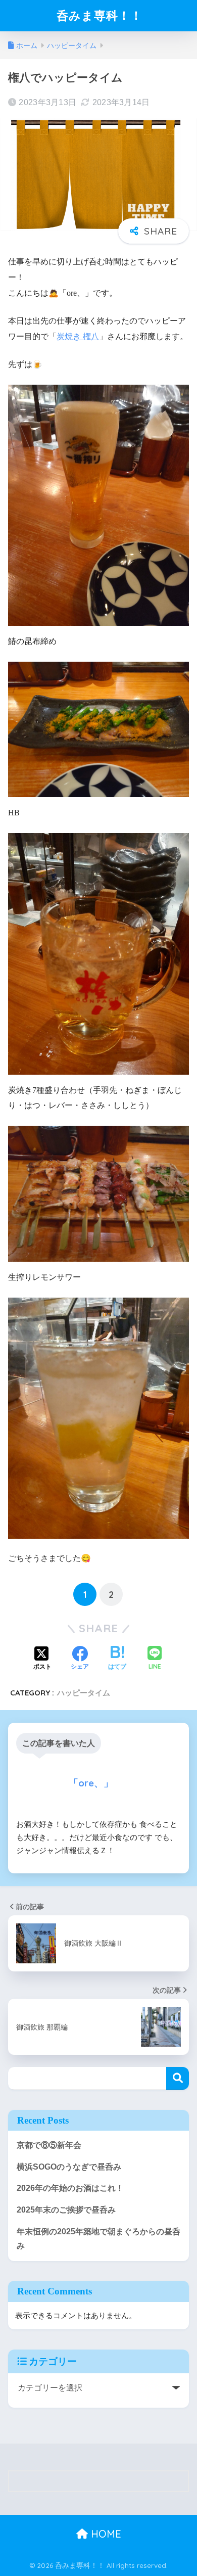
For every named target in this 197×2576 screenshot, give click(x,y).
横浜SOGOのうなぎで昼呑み (69, 2167)
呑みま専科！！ (100, 15)
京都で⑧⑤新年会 (49, 2145)
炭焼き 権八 (78, 336)
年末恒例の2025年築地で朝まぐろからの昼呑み (98, 2239)
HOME (105, 2534)
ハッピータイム (84, 1693)
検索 (178, 2078)
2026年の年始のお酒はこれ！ (70, 2188)
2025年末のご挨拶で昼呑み (66, 2210)
